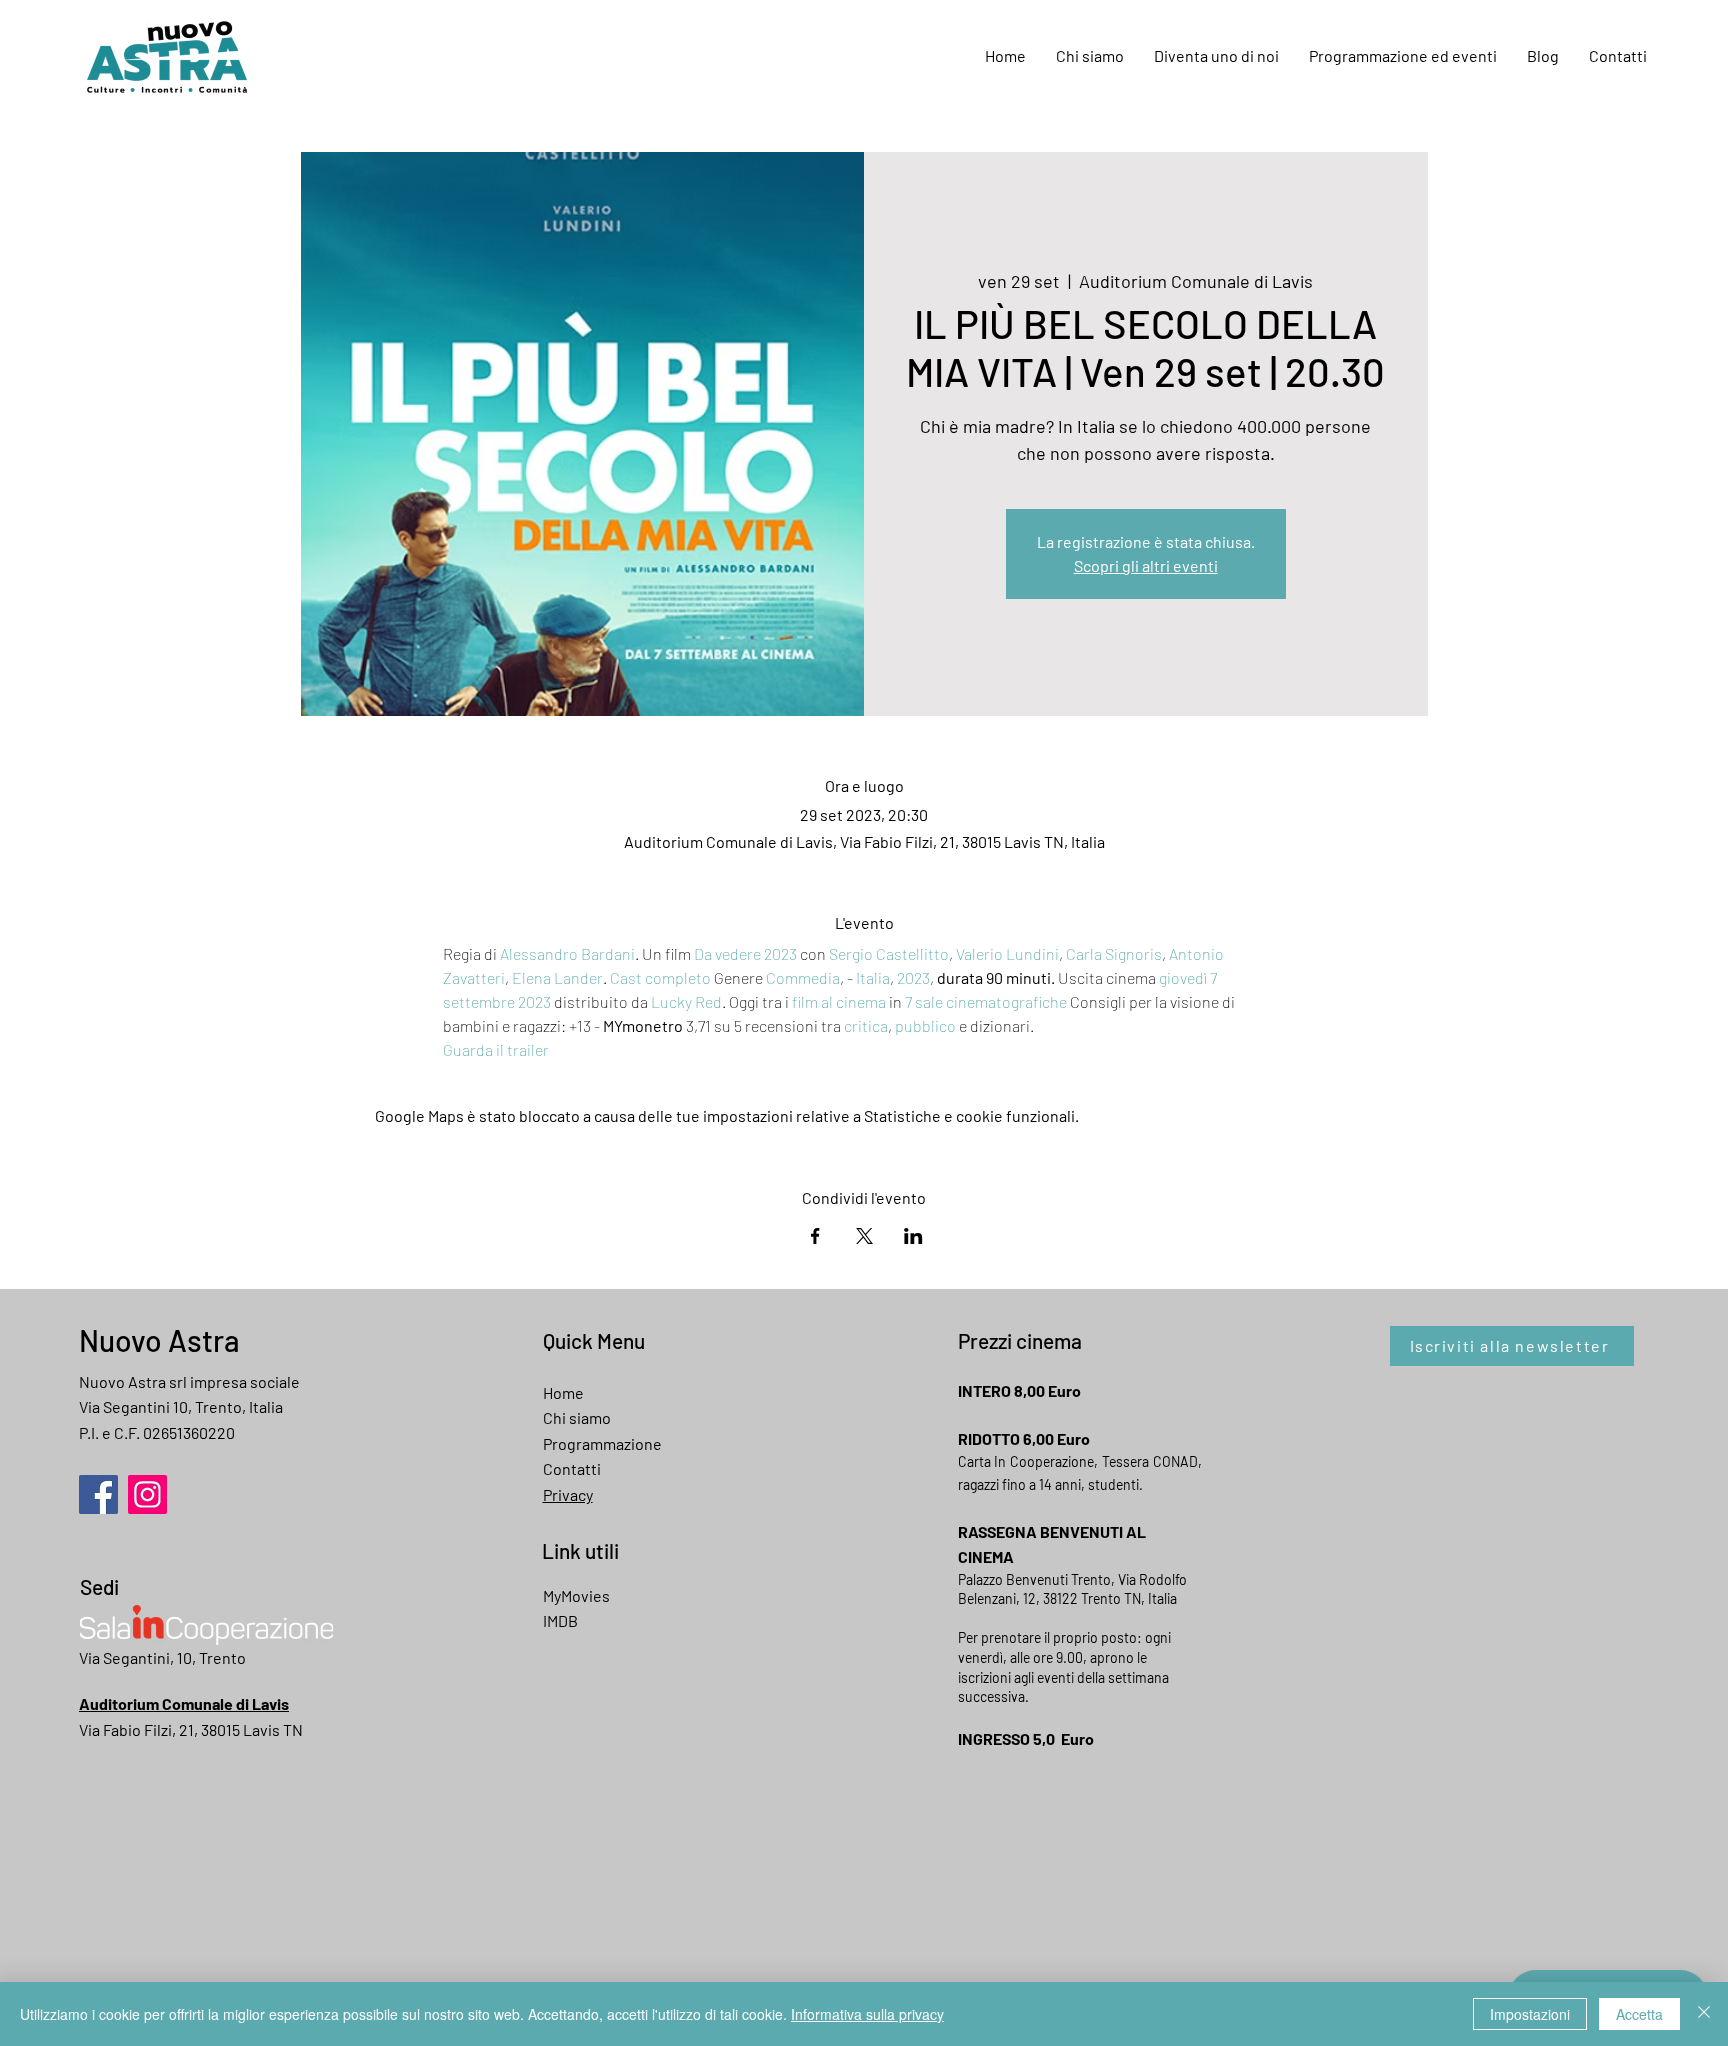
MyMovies (576, 1595)
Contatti (572, 1468)
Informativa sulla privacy (867, 2014)
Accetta (1639, 2014)
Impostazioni (1530, 2014)
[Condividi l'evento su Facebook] (815, 1236)
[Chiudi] (1704, 2014)
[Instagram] (149, 139)
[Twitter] (117, 139)
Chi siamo (577, 1417)
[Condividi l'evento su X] (864, 1236)
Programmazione (602, 1443)
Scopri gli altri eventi (1146, 565)
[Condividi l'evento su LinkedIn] (913, 1236)
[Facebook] (85, 139)
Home (563, 1392)
